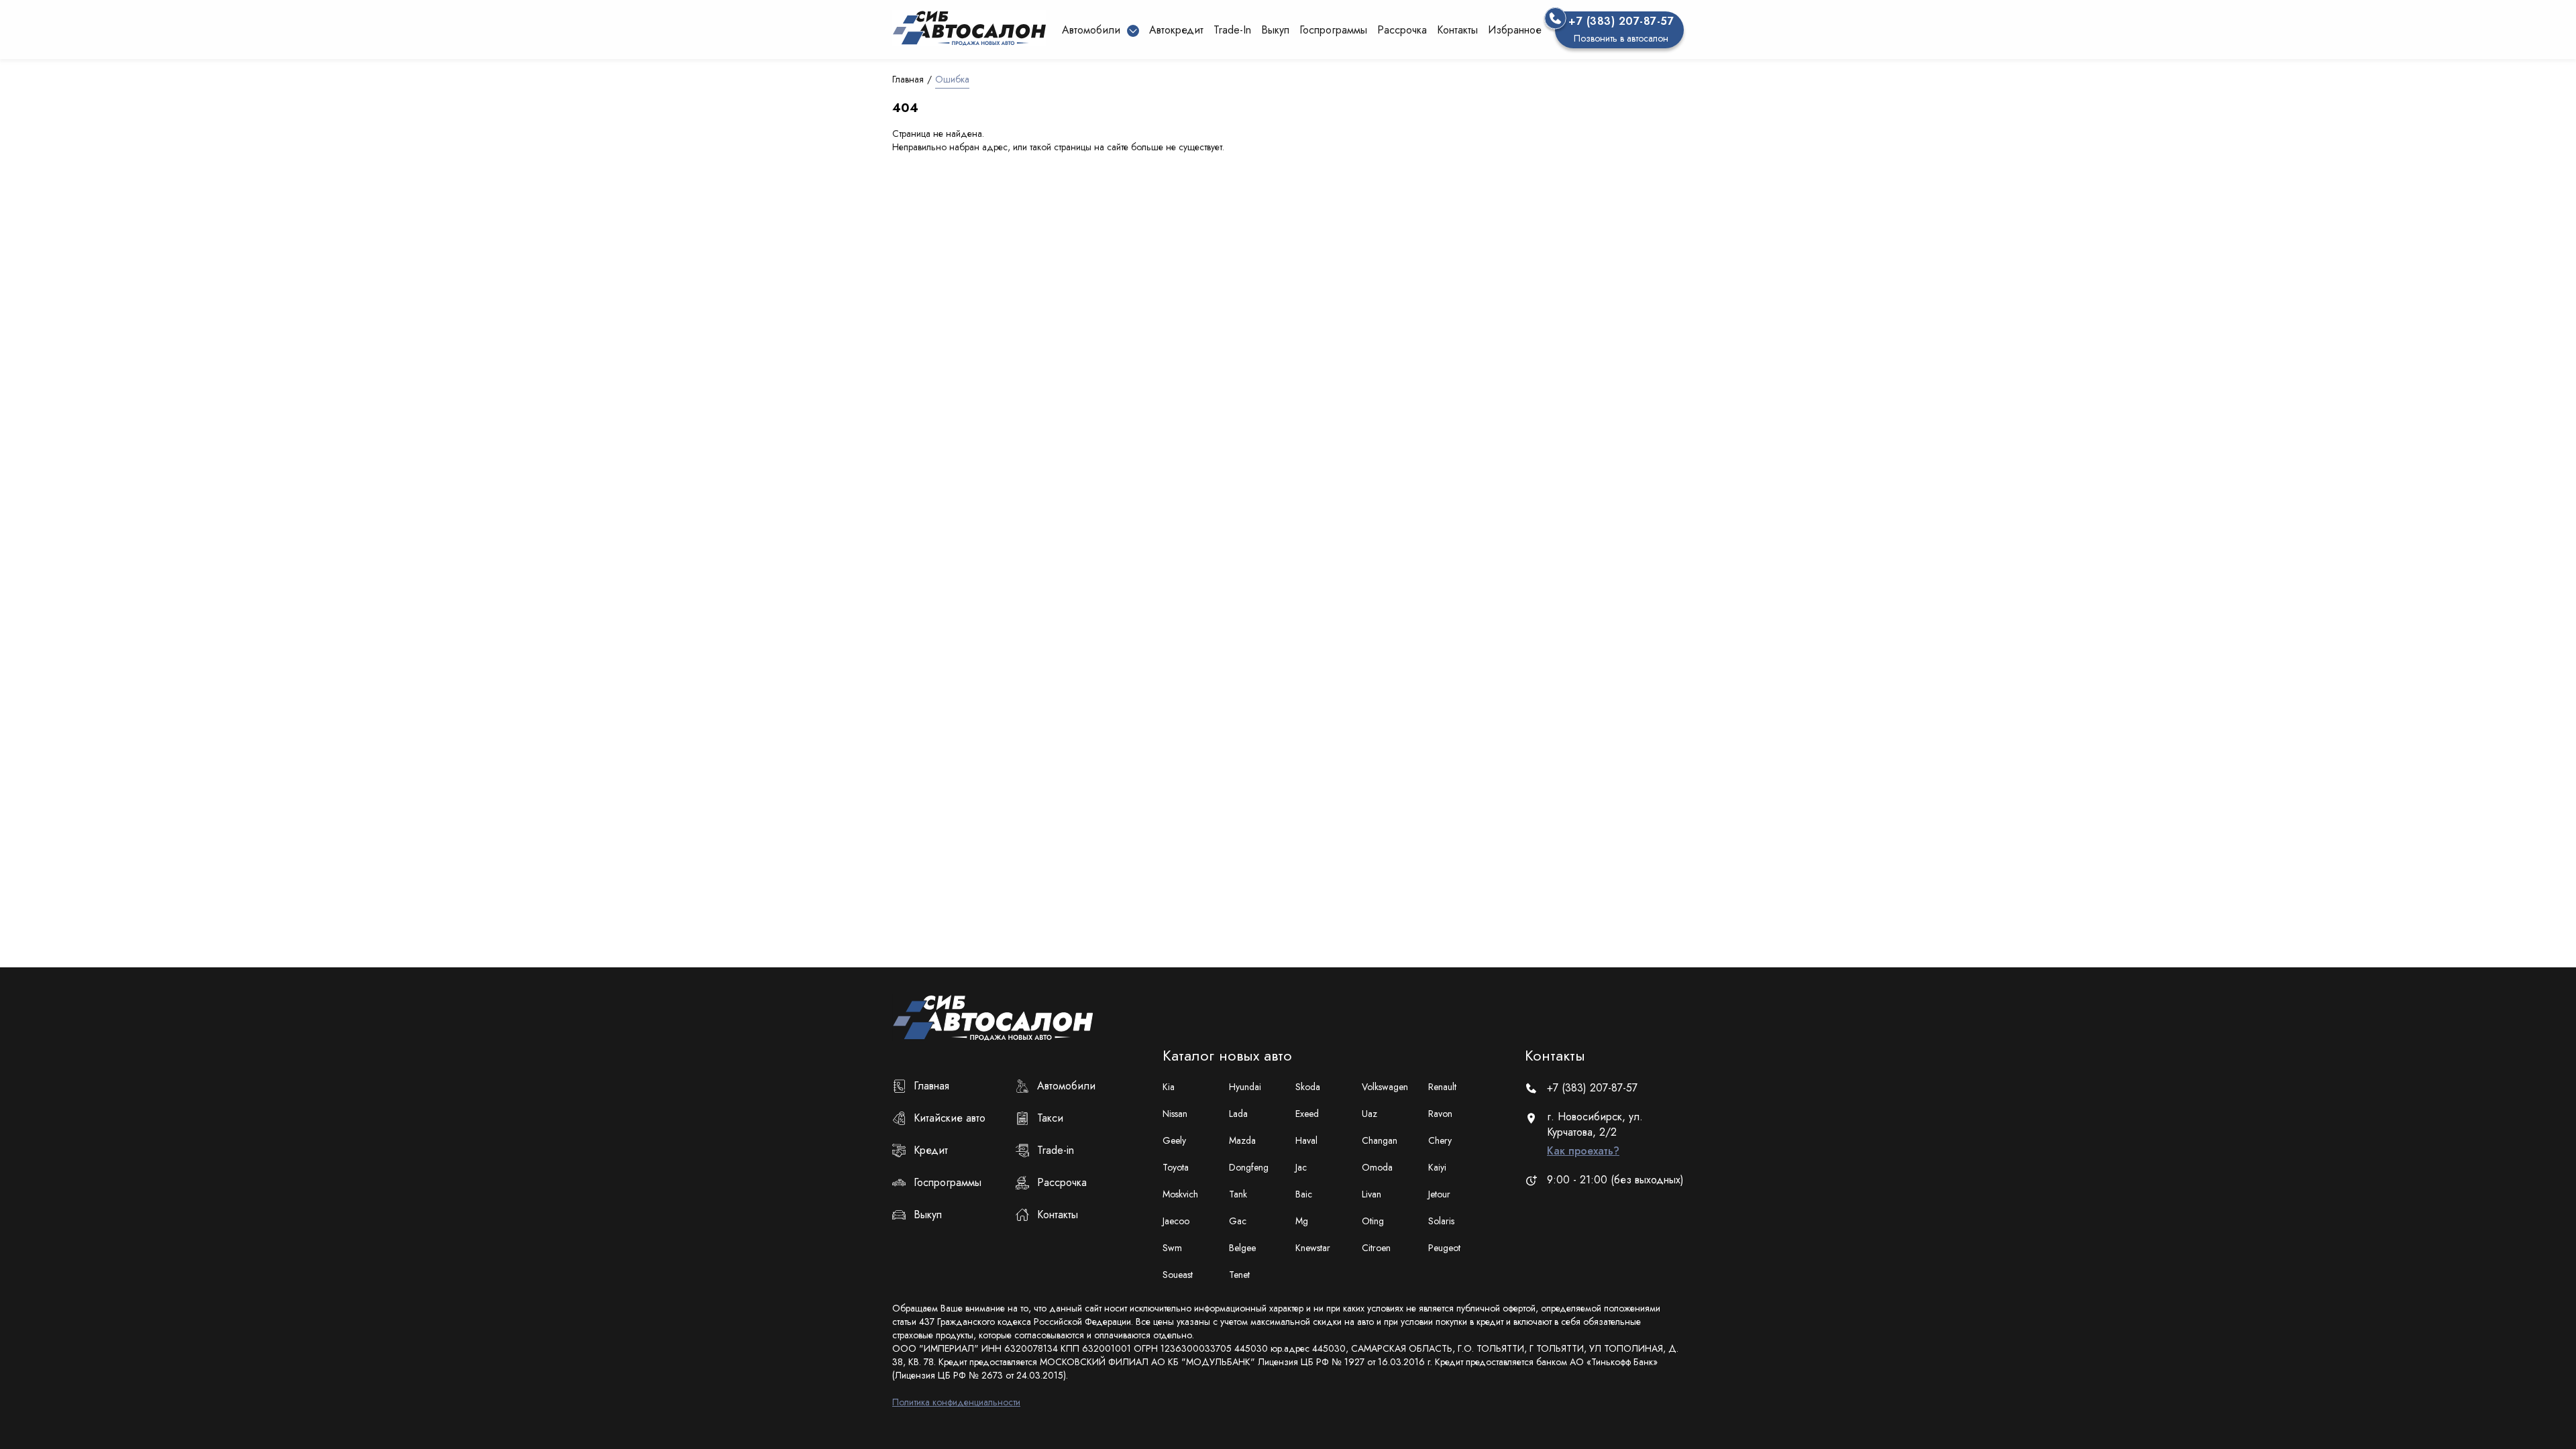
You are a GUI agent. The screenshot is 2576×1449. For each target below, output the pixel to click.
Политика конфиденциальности (956, 1402)
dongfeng (1249, 1167)
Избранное (1515, 30)
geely (1174, 1140)
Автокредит (1176, 30)
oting (1373, 1221)
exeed (1307, 1114)
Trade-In (1232, 30)
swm (1172, 1248)
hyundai (1245, 1087)
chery (1440, 1140)
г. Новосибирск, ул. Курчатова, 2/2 (1595, 1134)
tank (1238, 1194)
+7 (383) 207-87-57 (1592, 1088)
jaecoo (1176, 1221)
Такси (1050, 1118)
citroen (1376, 1248)
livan (1372, 1194)
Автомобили (1066, 1086)
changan (1380, 1140)
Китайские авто (950, 1118)
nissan (1175, 1114)
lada (1238, 1114)
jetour (1439, 1194)
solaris (1441, 1221)
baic (1304, 1194)
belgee (1242, 1248)
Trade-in (1056, 1150)
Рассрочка (1402, 30)
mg (1302, 1221)
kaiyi (1437, 1167)
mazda (1242, 1140)
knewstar (1313, 1248)
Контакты (1457, 30)
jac (1301, 1167)
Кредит (931, 1150)
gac (1238, 1221)
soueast (1178, 1275)
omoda (1377, 1167)
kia (1169, 1087)
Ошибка (952, 79)
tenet (1239, 1275)
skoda (1308, 1087)
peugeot (1444, 1248)
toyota (1176, 1167)
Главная (908, 79)
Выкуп (1275, 30)
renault (1442, 1087)
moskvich (1180, 1194)
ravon (1440, 1114)
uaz (1370, 1114)
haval (1306, 1140)
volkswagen (1385, 1087)
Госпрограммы (1333, 30)
